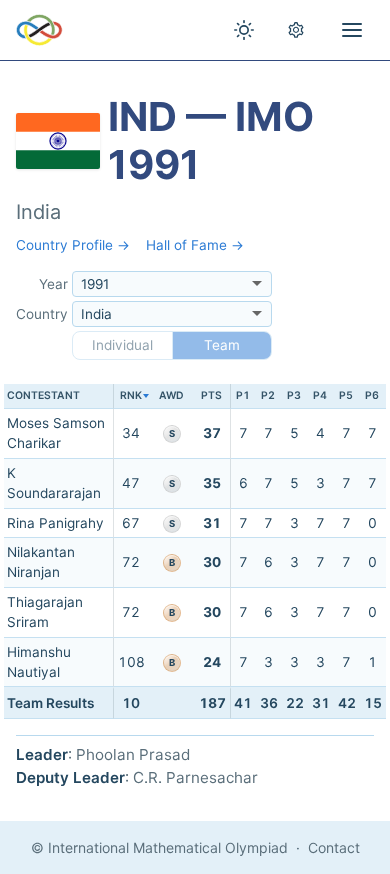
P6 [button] (372, 395)
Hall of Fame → (195, 245)
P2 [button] (268, 395)
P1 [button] (243, 395)
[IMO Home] (39, 30)
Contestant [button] (43, 395)
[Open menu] (352, 30)
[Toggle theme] (244, 30)
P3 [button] (294, 395)
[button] (131, 396)
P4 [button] (320, 395)
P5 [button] (346, 395)
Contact (334, 847)
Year (53, 284)
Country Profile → (73, 245)
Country (42, 314)
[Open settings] (296, 30)
